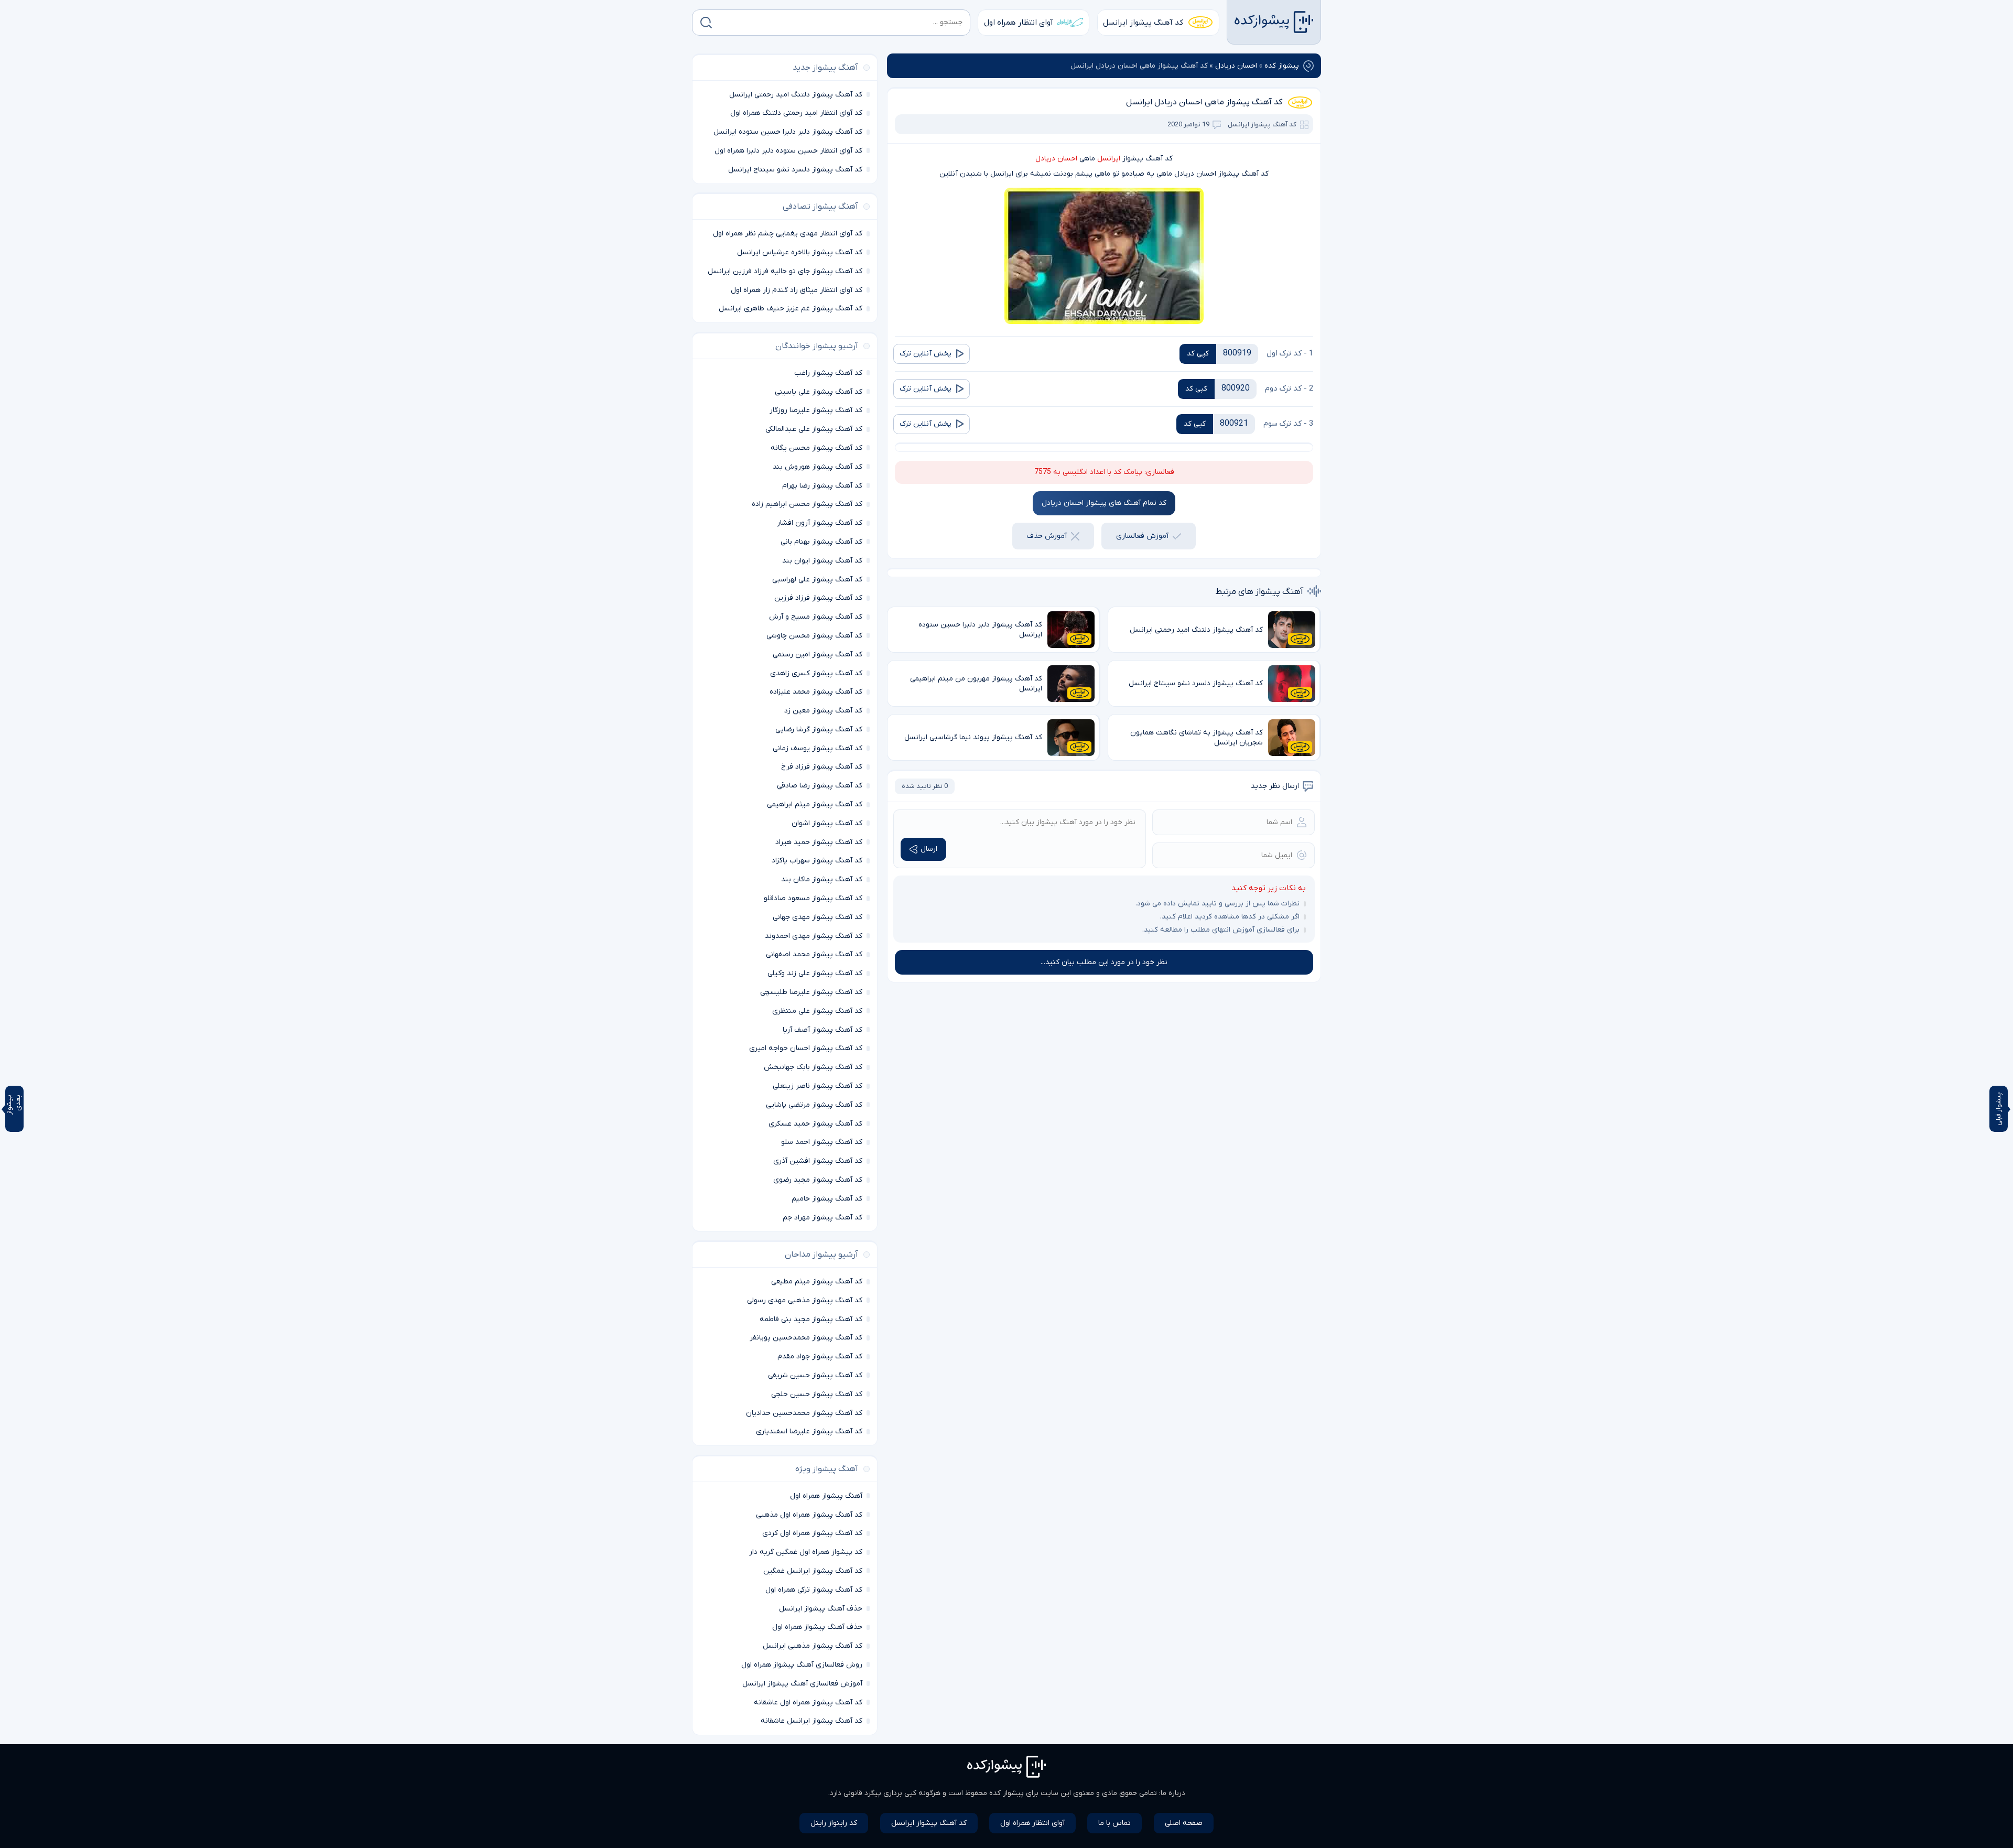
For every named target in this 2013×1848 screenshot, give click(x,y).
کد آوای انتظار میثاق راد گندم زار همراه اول (797, 290)
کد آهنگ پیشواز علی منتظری (817, 1011)
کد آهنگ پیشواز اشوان (827, 823)
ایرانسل (1109, 159)
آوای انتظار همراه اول (1019, 23)
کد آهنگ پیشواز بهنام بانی (821, 542)
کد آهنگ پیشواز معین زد (823, 711)
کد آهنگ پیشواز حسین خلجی (817, 1394)
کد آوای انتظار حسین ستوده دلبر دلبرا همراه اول (788, 151)
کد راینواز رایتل (834, 1823)
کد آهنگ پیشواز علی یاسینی (819, 392)
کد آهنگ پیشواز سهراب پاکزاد (817, 861)
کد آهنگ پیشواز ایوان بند (822, 561)
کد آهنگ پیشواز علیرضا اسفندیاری (809, 1431)
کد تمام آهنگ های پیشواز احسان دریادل (1104, 503)
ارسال (929, 849)
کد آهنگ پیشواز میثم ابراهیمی (815, 804)
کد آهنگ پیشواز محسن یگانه (816, 448)
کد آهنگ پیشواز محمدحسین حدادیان (804, 1413)
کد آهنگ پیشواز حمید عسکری (815, 1124)
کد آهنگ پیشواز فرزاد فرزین (818, 598)
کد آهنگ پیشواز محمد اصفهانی (814, 954)
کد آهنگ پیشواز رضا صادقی (820, 786)
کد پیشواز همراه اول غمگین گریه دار (806, 1552)
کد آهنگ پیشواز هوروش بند (818, 467)
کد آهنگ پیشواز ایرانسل (1143, 23)
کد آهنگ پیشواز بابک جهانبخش (813, 1067)
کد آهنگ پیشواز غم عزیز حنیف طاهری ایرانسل (791, 309)
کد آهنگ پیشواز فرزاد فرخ (822, 767)
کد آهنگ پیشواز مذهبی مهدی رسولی (805, 1300)
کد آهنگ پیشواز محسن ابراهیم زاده (807, 504)
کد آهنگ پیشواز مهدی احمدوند (814, 936)
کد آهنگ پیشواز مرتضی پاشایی (814, 1105)
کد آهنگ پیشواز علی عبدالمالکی (814, 429)
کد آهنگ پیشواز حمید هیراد (819, 842)
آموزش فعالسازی (1142, 536)
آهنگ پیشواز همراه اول (826, 1496)
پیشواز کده (1282, 66)
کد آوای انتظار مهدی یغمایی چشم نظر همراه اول (788, 234)
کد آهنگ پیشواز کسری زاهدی (816, 673)
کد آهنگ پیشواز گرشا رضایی (819, 730)
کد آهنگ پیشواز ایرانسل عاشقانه (811, 1721)
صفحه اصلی (1184, 1823)
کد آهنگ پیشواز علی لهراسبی (817, 580)
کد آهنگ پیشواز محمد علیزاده (816, 692)
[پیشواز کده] (1274, 22)
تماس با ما (1114, 1823)
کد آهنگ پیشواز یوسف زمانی (818, 748)
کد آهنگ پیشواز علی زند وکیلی (815, 973)
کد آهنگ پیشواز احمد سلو (822, 1142)
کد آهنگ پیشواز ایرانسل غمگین (813, 1571)
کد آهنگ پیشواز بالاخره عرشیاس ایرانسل (800, 252)
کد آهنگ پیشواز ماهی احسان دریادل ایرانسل (1204, 102)
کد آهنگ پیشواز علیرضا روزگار (816, 410)
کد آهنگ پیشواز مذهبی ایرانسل (813, 1646)
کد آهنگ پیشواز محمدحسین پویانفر (806, 1338)
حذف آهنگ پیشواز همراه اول (817, 1627)
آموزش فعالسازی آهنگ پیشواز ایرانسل (802, 1684)
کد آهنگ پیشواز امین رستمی (818, 655)
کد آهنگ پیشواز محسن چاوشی (814, 636)
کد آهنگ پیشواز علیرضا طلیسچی (811, 992)
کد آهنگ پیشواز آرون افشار (820, 523)
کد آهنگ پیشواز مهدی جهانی (818, 917)
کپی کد (1198, 354)
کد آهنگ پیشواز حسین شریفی (815, 1375)
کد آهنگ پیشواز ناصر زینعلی (818, 1086)
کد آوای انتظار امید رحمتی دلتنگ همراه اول (796, 113)
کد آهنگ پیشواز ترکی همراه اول (814, 1590)
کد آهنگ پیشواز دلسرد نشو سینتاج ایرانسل (795, 170)
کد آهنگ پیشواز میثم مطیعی (817, 1282)
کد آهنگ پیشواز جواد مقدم (820, 1357)
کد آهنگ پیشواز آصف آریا (822, 1030)
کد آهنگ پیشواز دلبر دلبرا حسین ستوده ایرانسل (788, 132)
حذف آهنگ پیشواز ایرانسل (821, 1609)
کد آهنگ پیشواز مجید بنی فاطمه (811, 1319)
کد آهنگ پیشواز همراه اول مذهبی (809, 1515)
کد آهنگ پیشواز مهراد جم (822, 1218)
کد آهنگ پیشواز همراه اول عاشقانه (808, 1703)
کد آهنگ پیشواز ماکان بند (822, 879)
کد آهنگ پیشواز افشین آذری (818, 1161)
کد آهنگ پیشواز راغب (828, 373)
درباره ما (1173, 1793)
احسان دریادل (1236, 66)
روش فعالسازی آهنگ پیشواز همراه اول (802, 1665)
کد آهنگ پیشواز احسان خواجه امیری (806, 1048)
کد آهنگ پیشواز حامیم (827, 1199)
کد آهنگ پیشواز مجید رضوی (818, 1180)
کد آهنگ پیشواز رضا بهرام (822, 486)
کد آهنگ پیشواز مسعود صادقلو (813, 898)
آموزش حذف (1047, 536)
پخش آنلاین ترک (926, 354)
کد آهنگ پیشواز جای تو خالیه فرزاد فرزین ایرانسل (785, 271)
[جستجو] (706, 23)
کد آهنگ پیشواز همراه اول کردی (812, 1533)
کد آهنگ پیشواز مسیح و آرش (816, 617)
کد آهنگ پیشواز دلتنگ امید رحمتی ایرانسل (796, 95)
